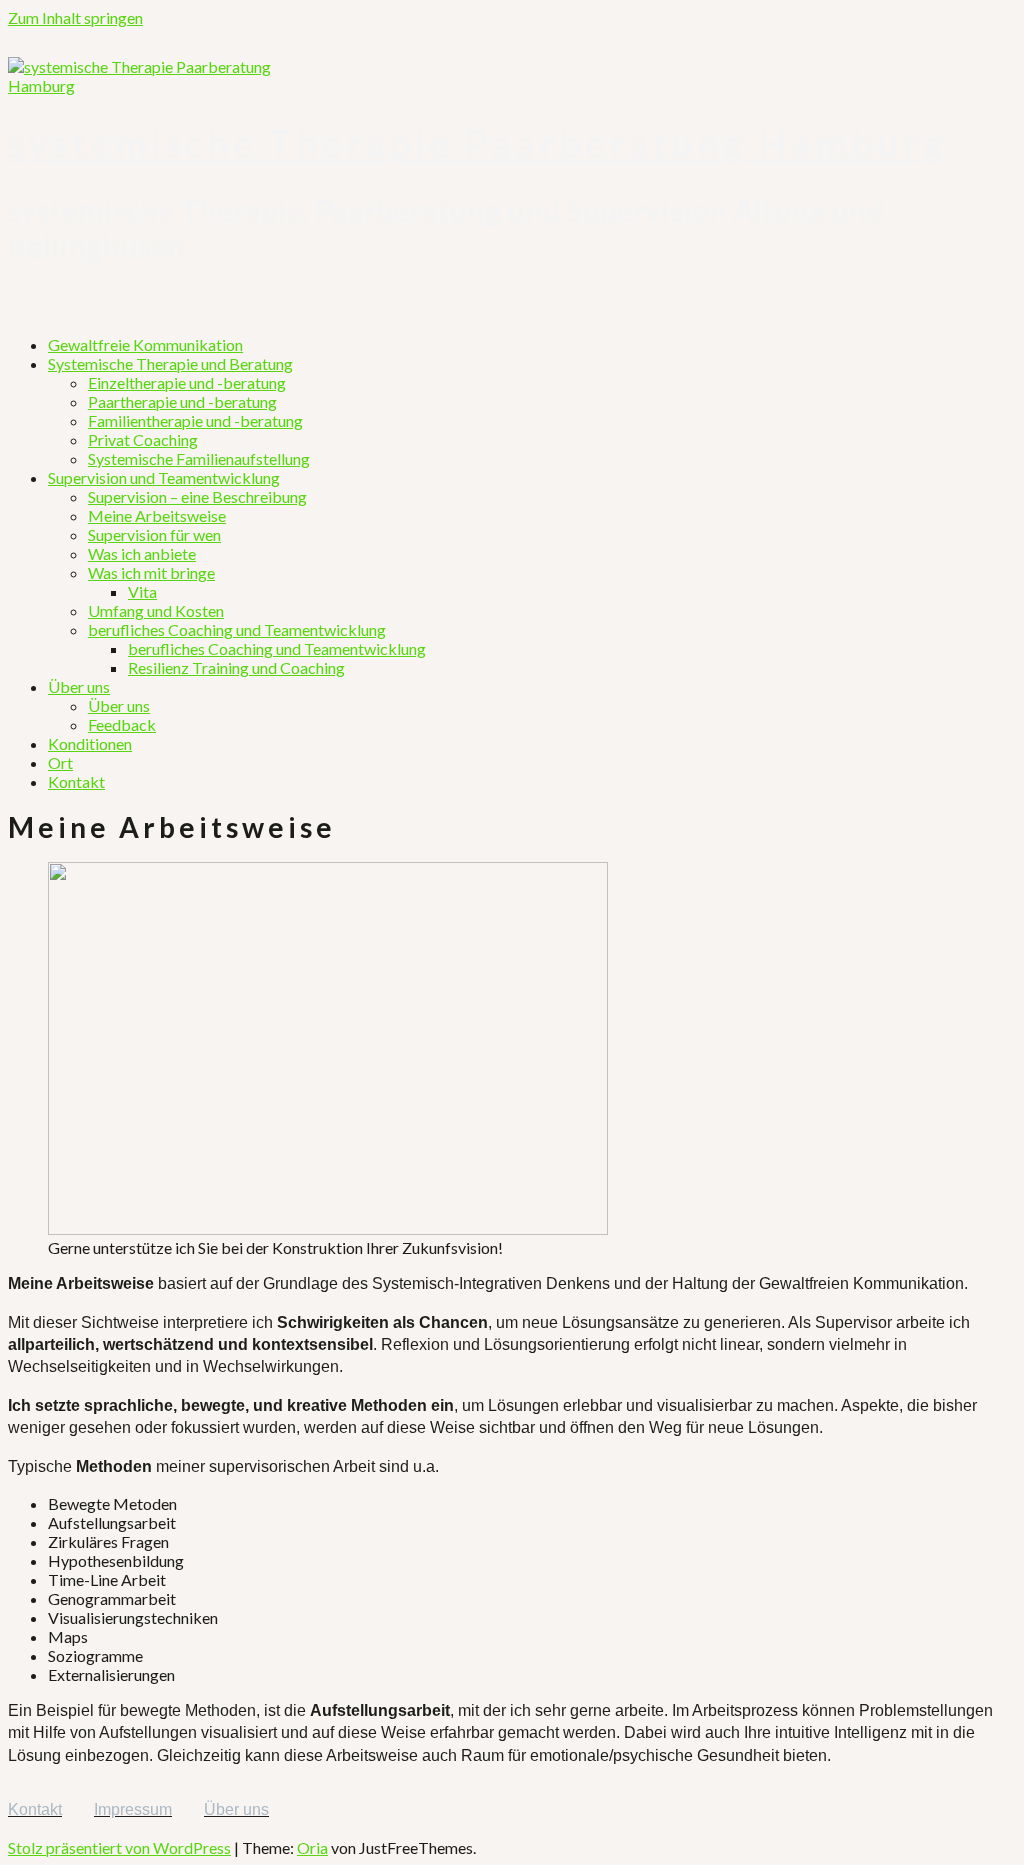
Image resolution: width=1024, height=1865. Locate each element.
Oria (312, 1847)
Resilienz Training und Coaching (236, 667)
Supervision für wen (154, 534)
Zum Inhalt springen (75, 17)
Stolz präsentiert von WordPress (119, 1847)
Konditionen (90, 743)
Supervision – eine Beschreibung (197, 496)
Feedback (122, 724)
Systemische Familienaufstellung (199, 458)
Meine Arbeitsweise (157, 515)
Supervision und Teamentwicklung (164, 477)
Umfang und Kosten (156, 610)
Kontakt (76, 781)
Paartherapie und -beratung (182, 401)
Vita (142, 591)
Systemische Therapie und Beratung (170, 363)
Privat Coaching (143, 439)
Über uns (79, 686)
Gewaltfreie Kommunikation (145, 344)
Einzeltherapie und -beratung (187, 382)
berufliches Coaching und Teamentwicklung (237, 629)
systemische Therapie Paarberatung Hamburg (477, 143)
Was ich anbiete (142, 553)
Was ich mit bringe (151, 572)
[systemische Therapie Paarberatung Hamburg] (158, 85)
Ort (60, 762)
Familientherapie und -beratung (195, 420)
